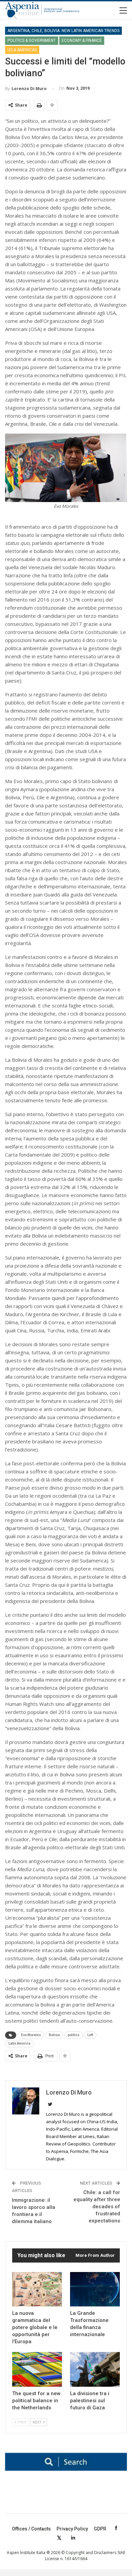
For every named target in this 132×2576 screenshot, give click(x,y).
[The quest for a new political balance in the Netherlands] (37, 2369)
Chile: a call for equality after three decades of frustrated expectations (97, 2207)
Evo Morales (31, 2035)
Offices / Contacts (31, 2529)
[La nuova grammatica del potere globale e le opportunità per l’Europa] (37, 2289)
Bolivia (54, 2035)
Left (90, 2035)
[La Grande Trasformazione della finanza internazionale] (95, 2289)
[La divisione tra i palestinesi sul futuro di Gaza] (95, 2369)
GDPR (100, 2529)
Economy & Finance (82, 40)
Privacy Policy (72, 2529)
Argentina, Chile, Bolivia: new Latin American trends (63, 31)
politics (74, 2035)
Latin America (19, 2043)
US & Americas (22, 50)
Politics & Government (32, 40)
